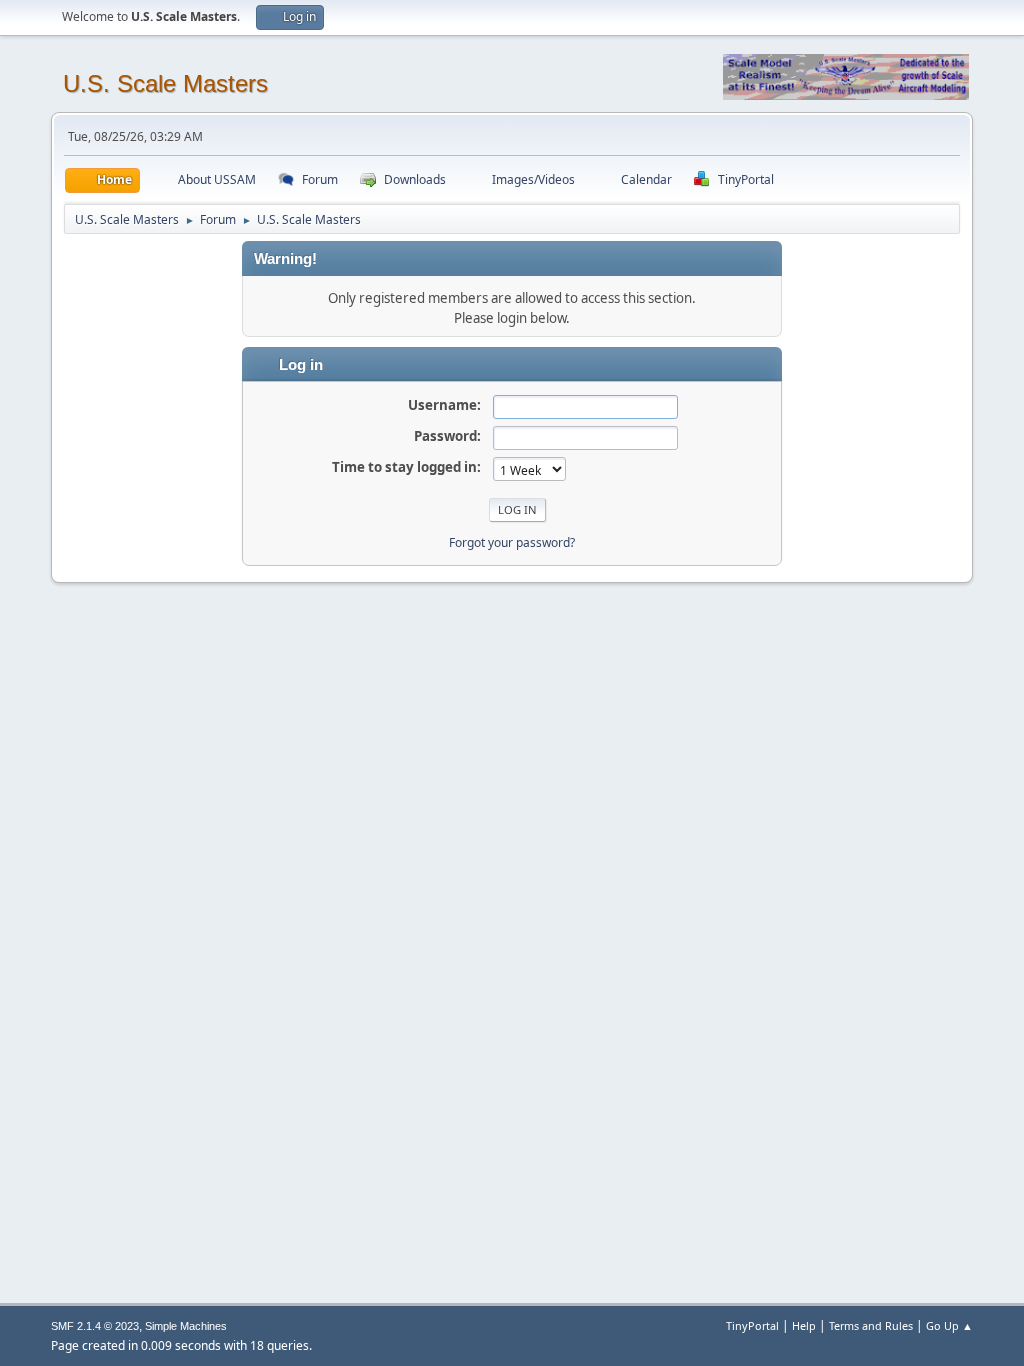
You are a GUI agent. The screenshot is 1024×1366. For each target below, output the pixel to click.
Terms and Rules (871, 1325)
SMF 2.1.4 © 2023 (95, 1326)
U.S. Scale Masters (165, 83)
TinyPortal (752, 1325)
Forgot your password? (512, 542)
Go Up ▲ (949, 1325)
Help (804, 1325)
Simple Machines (186, 1326)
